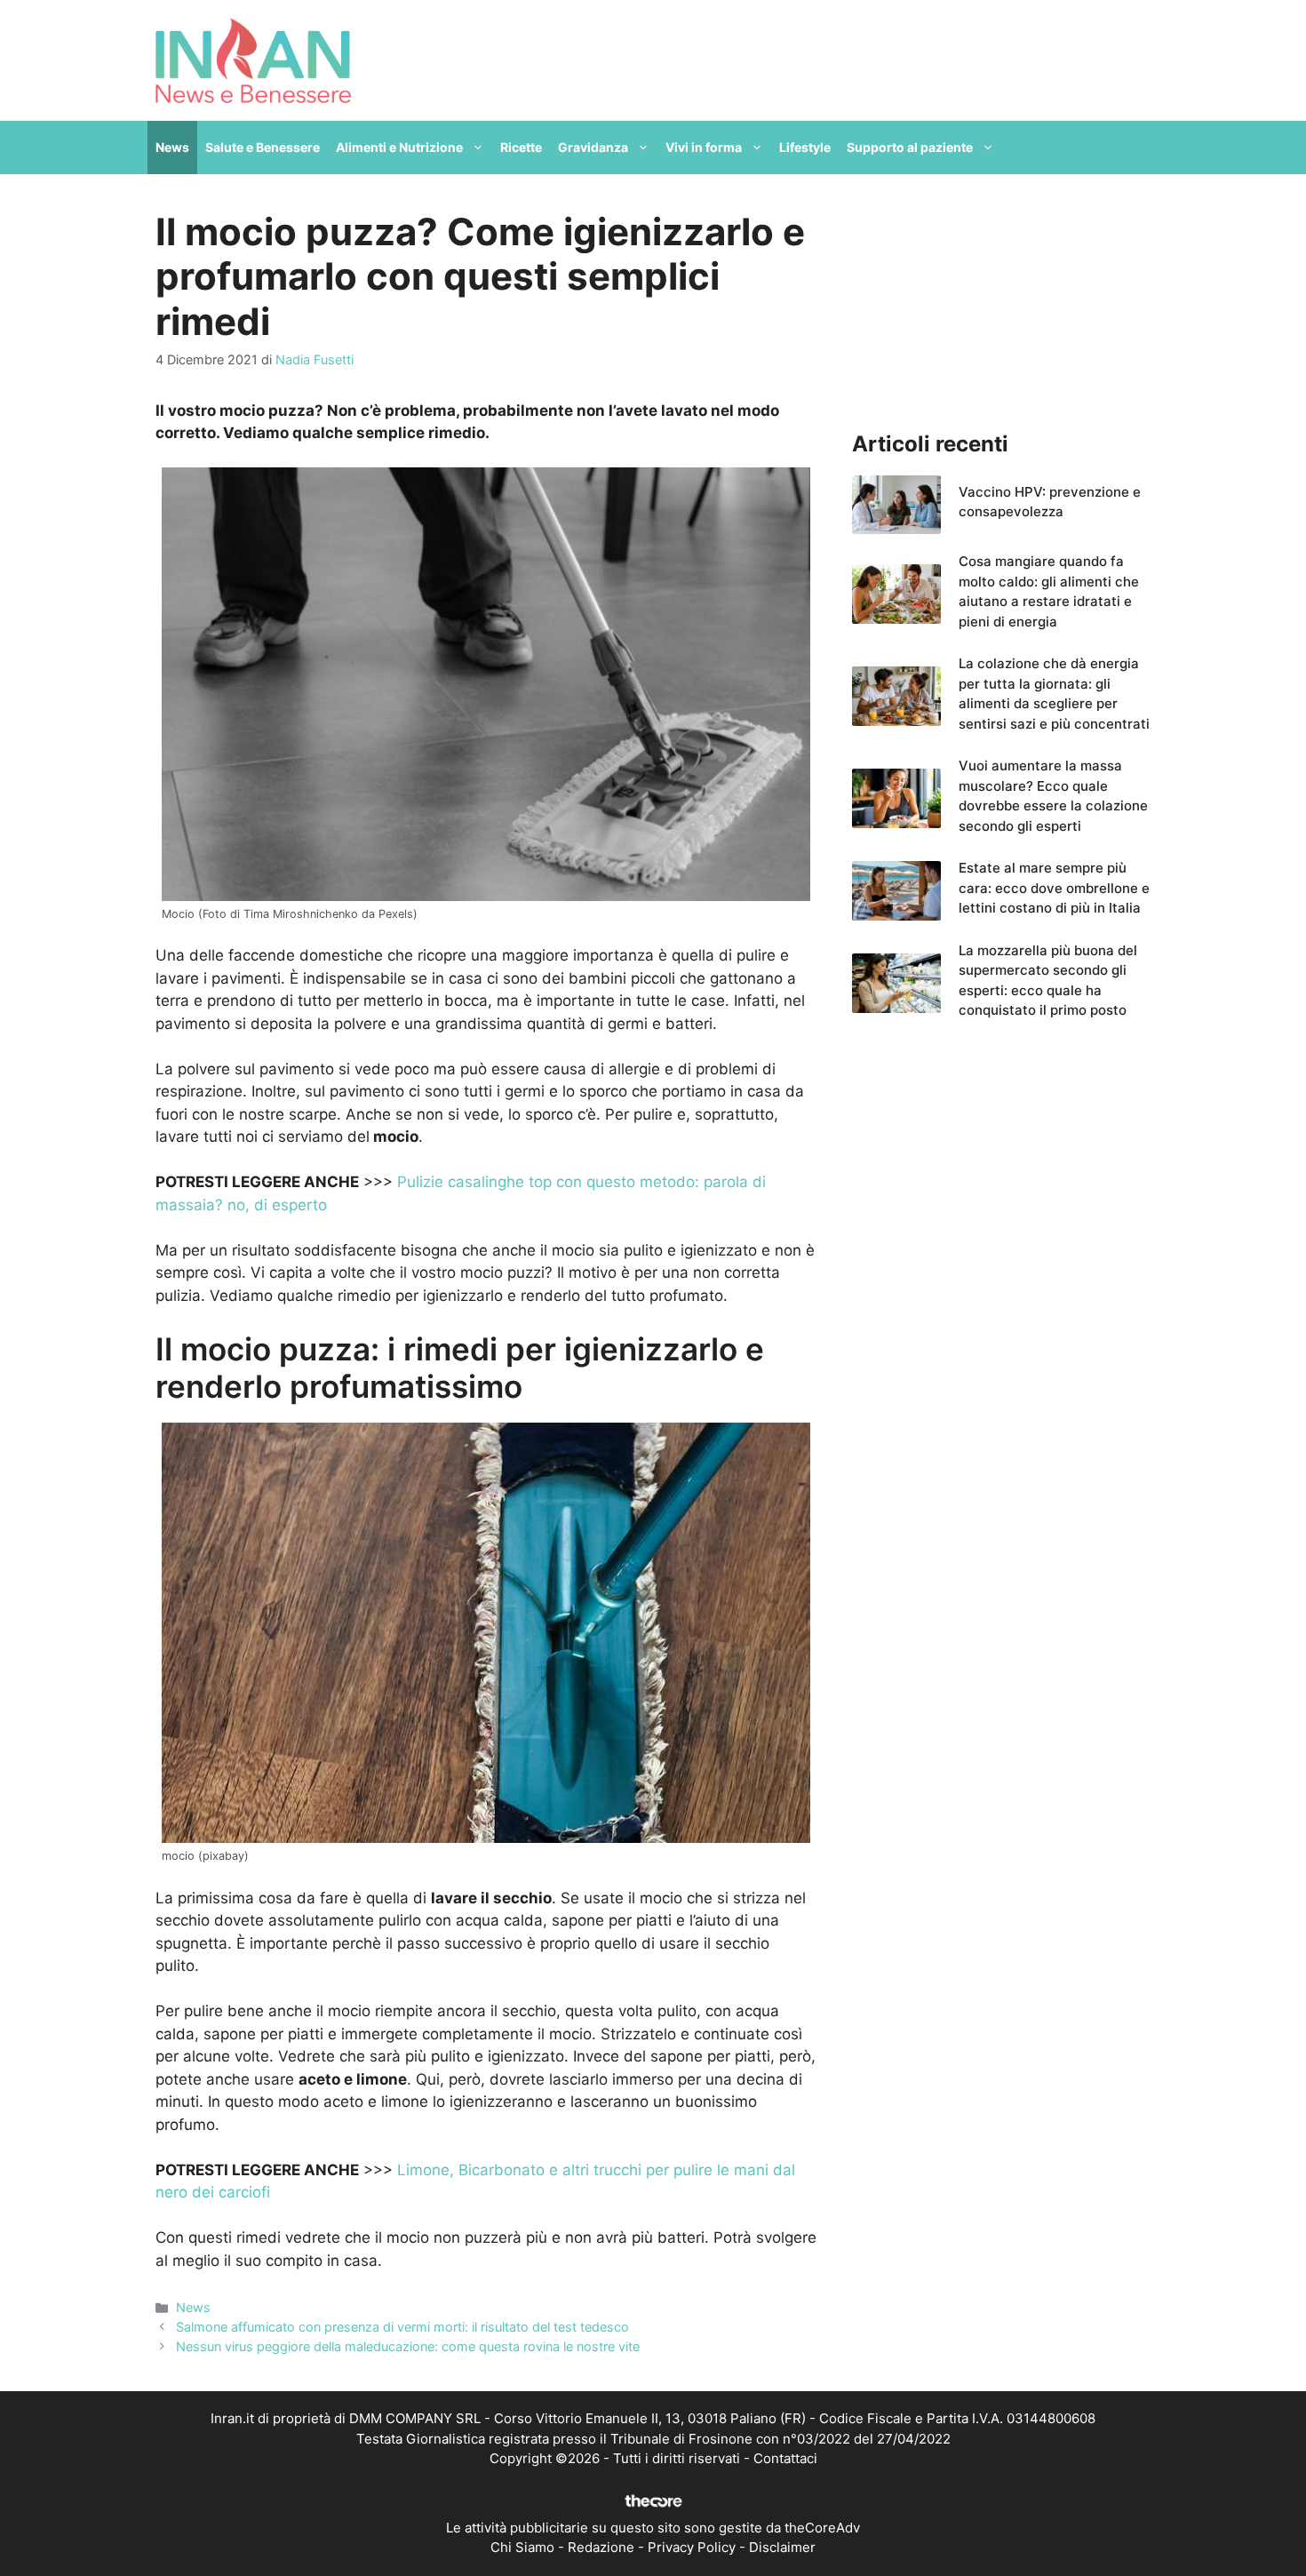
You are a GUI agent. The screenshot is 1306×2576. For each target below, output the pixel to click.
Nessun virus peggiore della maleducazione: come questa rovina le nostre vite (408, 2346)
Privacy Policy (692, 2547)
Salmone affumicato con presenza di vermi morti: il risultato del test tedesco (402, 2327)
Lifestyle (805, 147)
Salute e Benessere (263, 147)
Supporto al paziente (910, 147)
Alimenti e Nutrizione (399, 147)
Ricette (521, 147)
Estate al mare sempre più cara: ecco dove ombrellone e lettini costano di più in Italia (1054, 888)
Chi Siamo (522, 2547)
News (172, 147)
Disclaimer (782, 2547)
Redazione (601, 2547)
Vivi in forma (704, 147)
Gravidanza (593, 147)
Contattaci (785, 2458)
